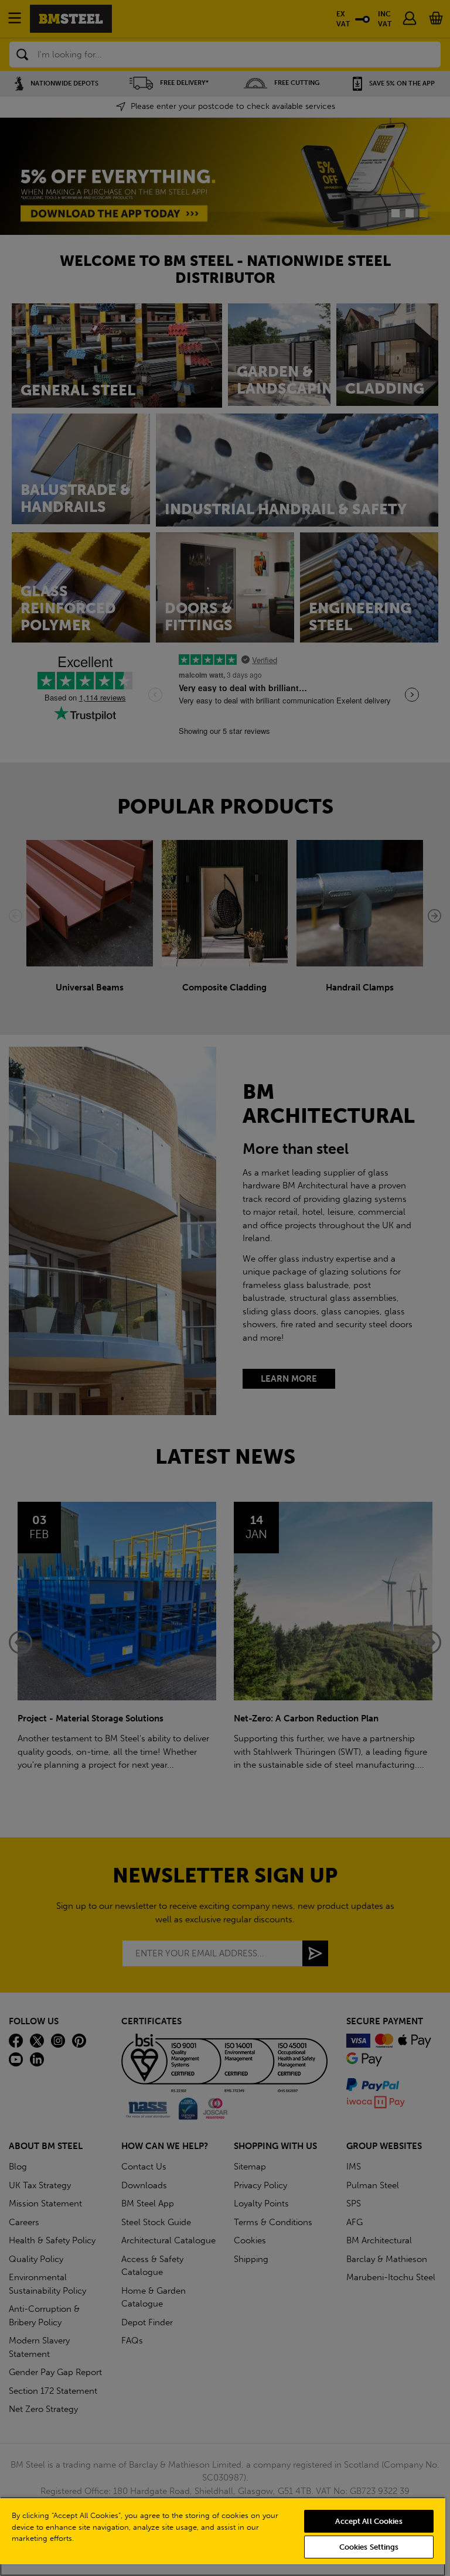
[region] (223, 2536)
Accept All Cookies (369, 2521)
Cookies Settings (369, 2547)
